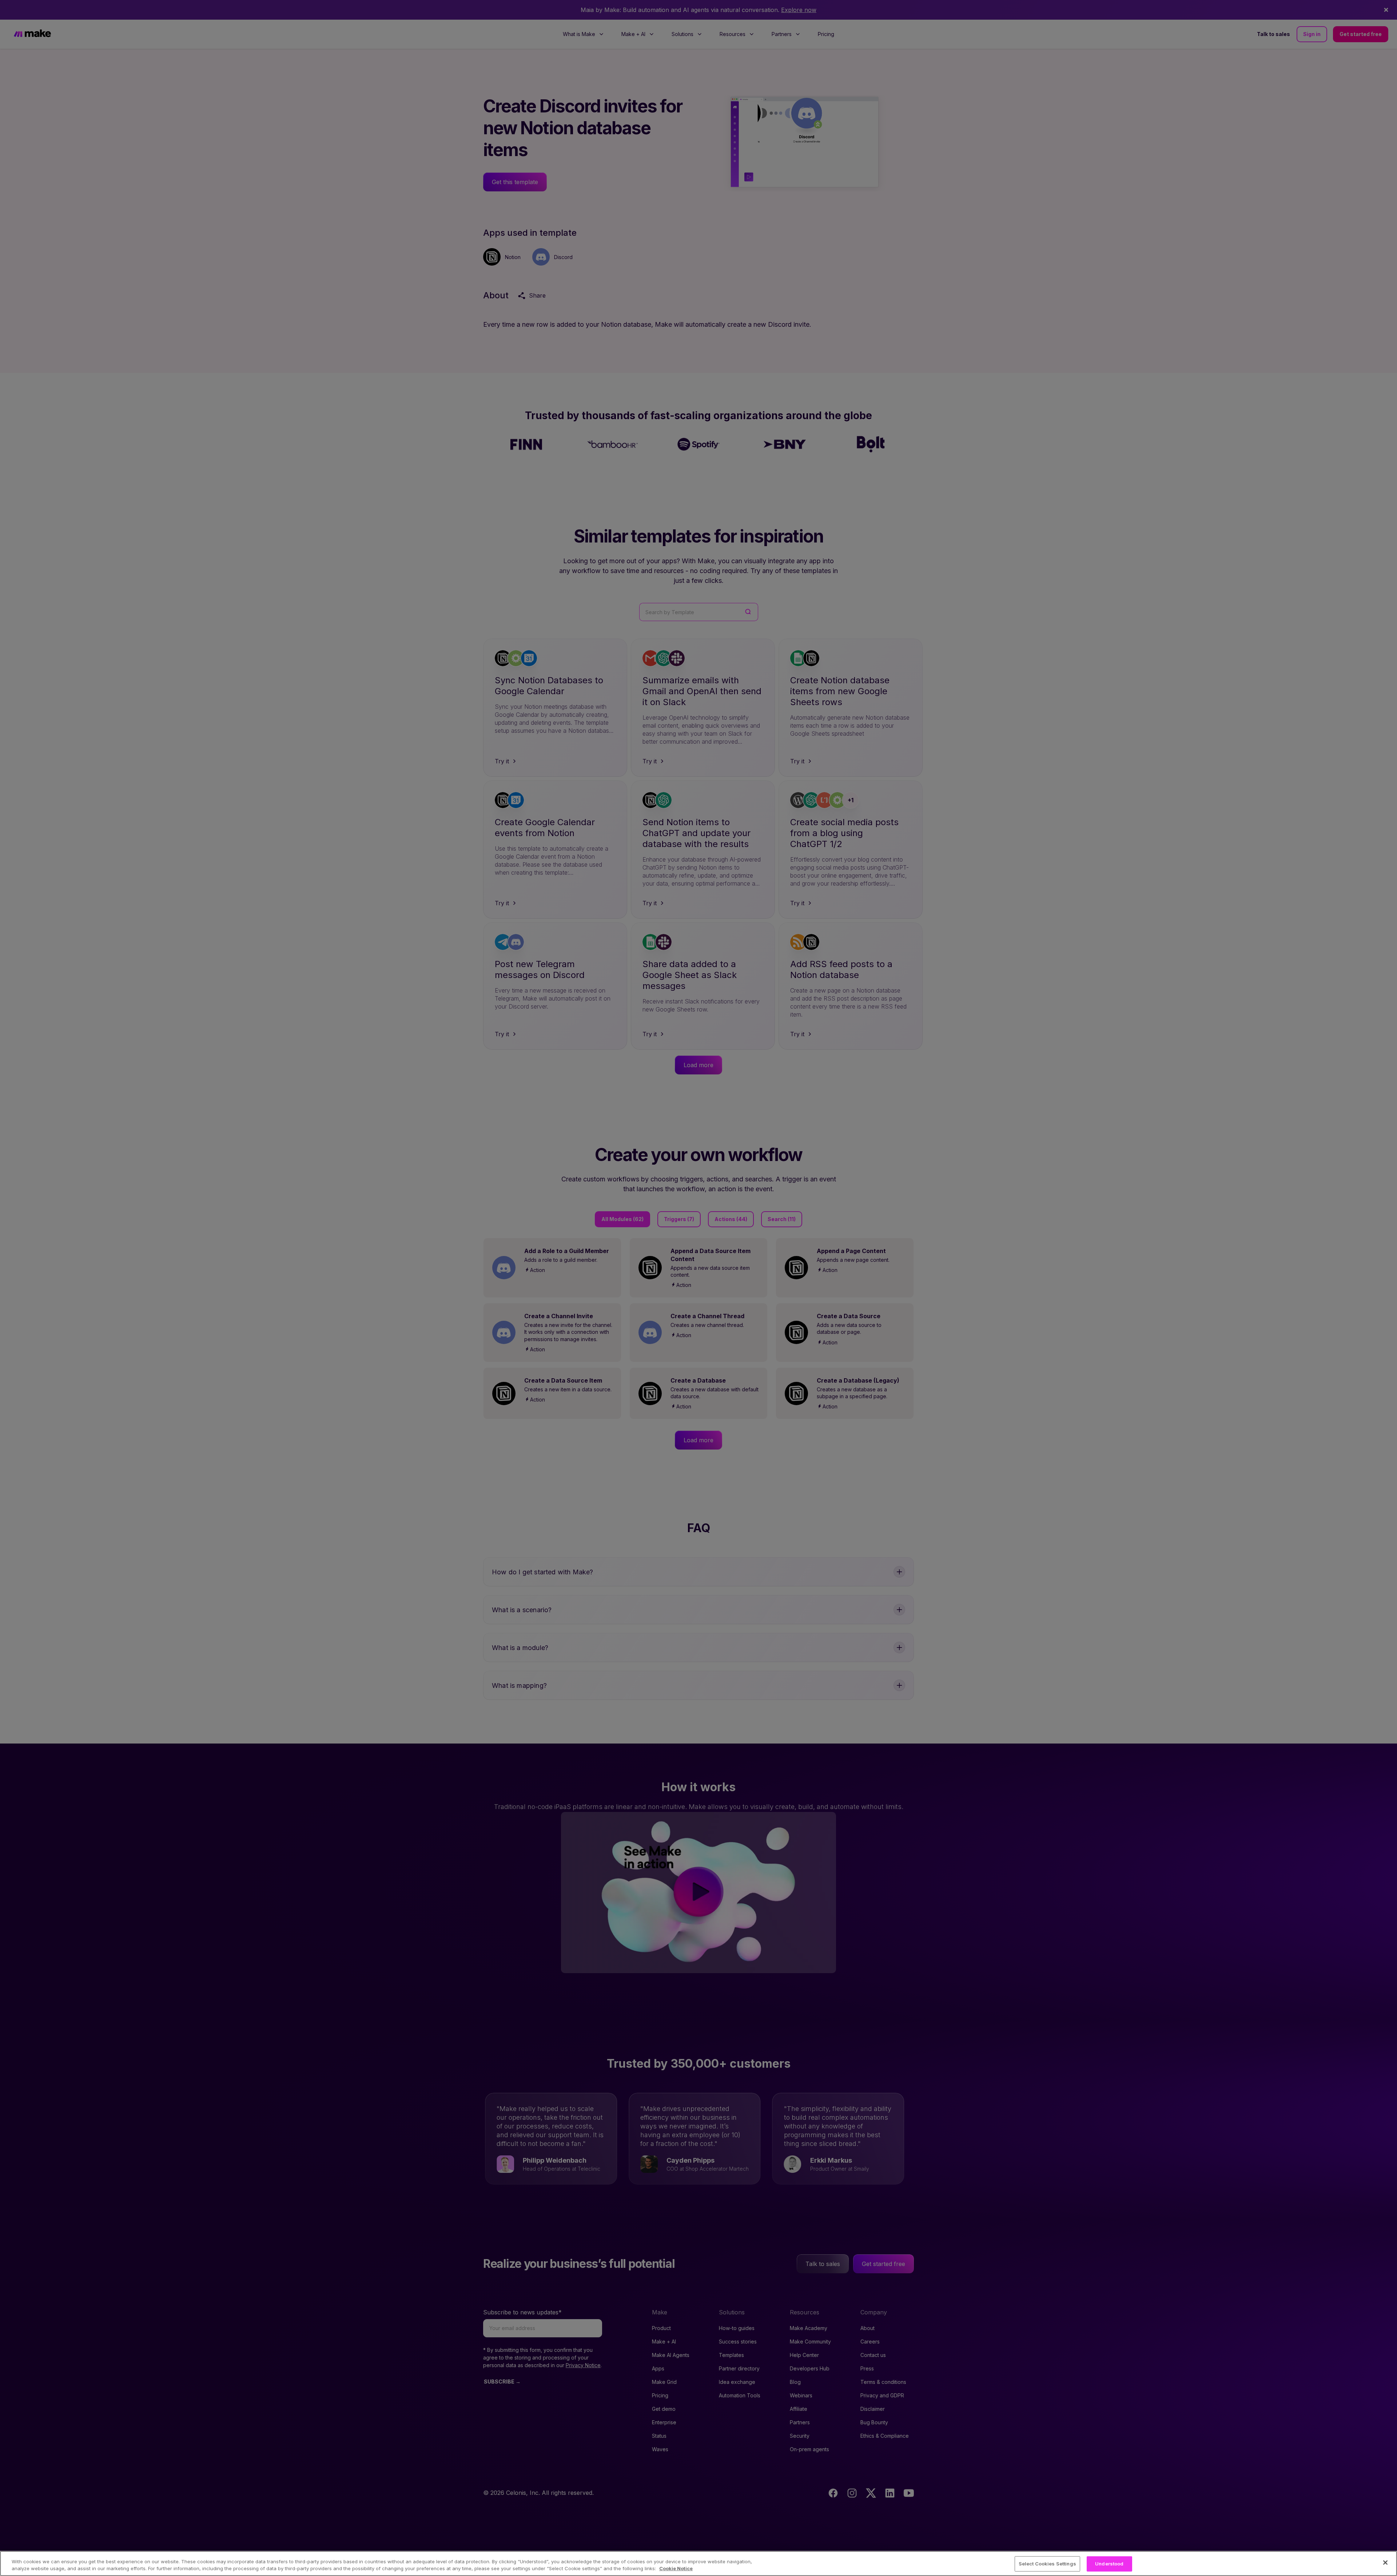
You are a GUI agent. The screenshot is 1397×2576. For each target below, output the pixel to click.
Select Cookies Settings (1047, 2564)
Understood (1109, 2564)
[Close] (1385, 2563)
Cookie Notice (676, 2568)
